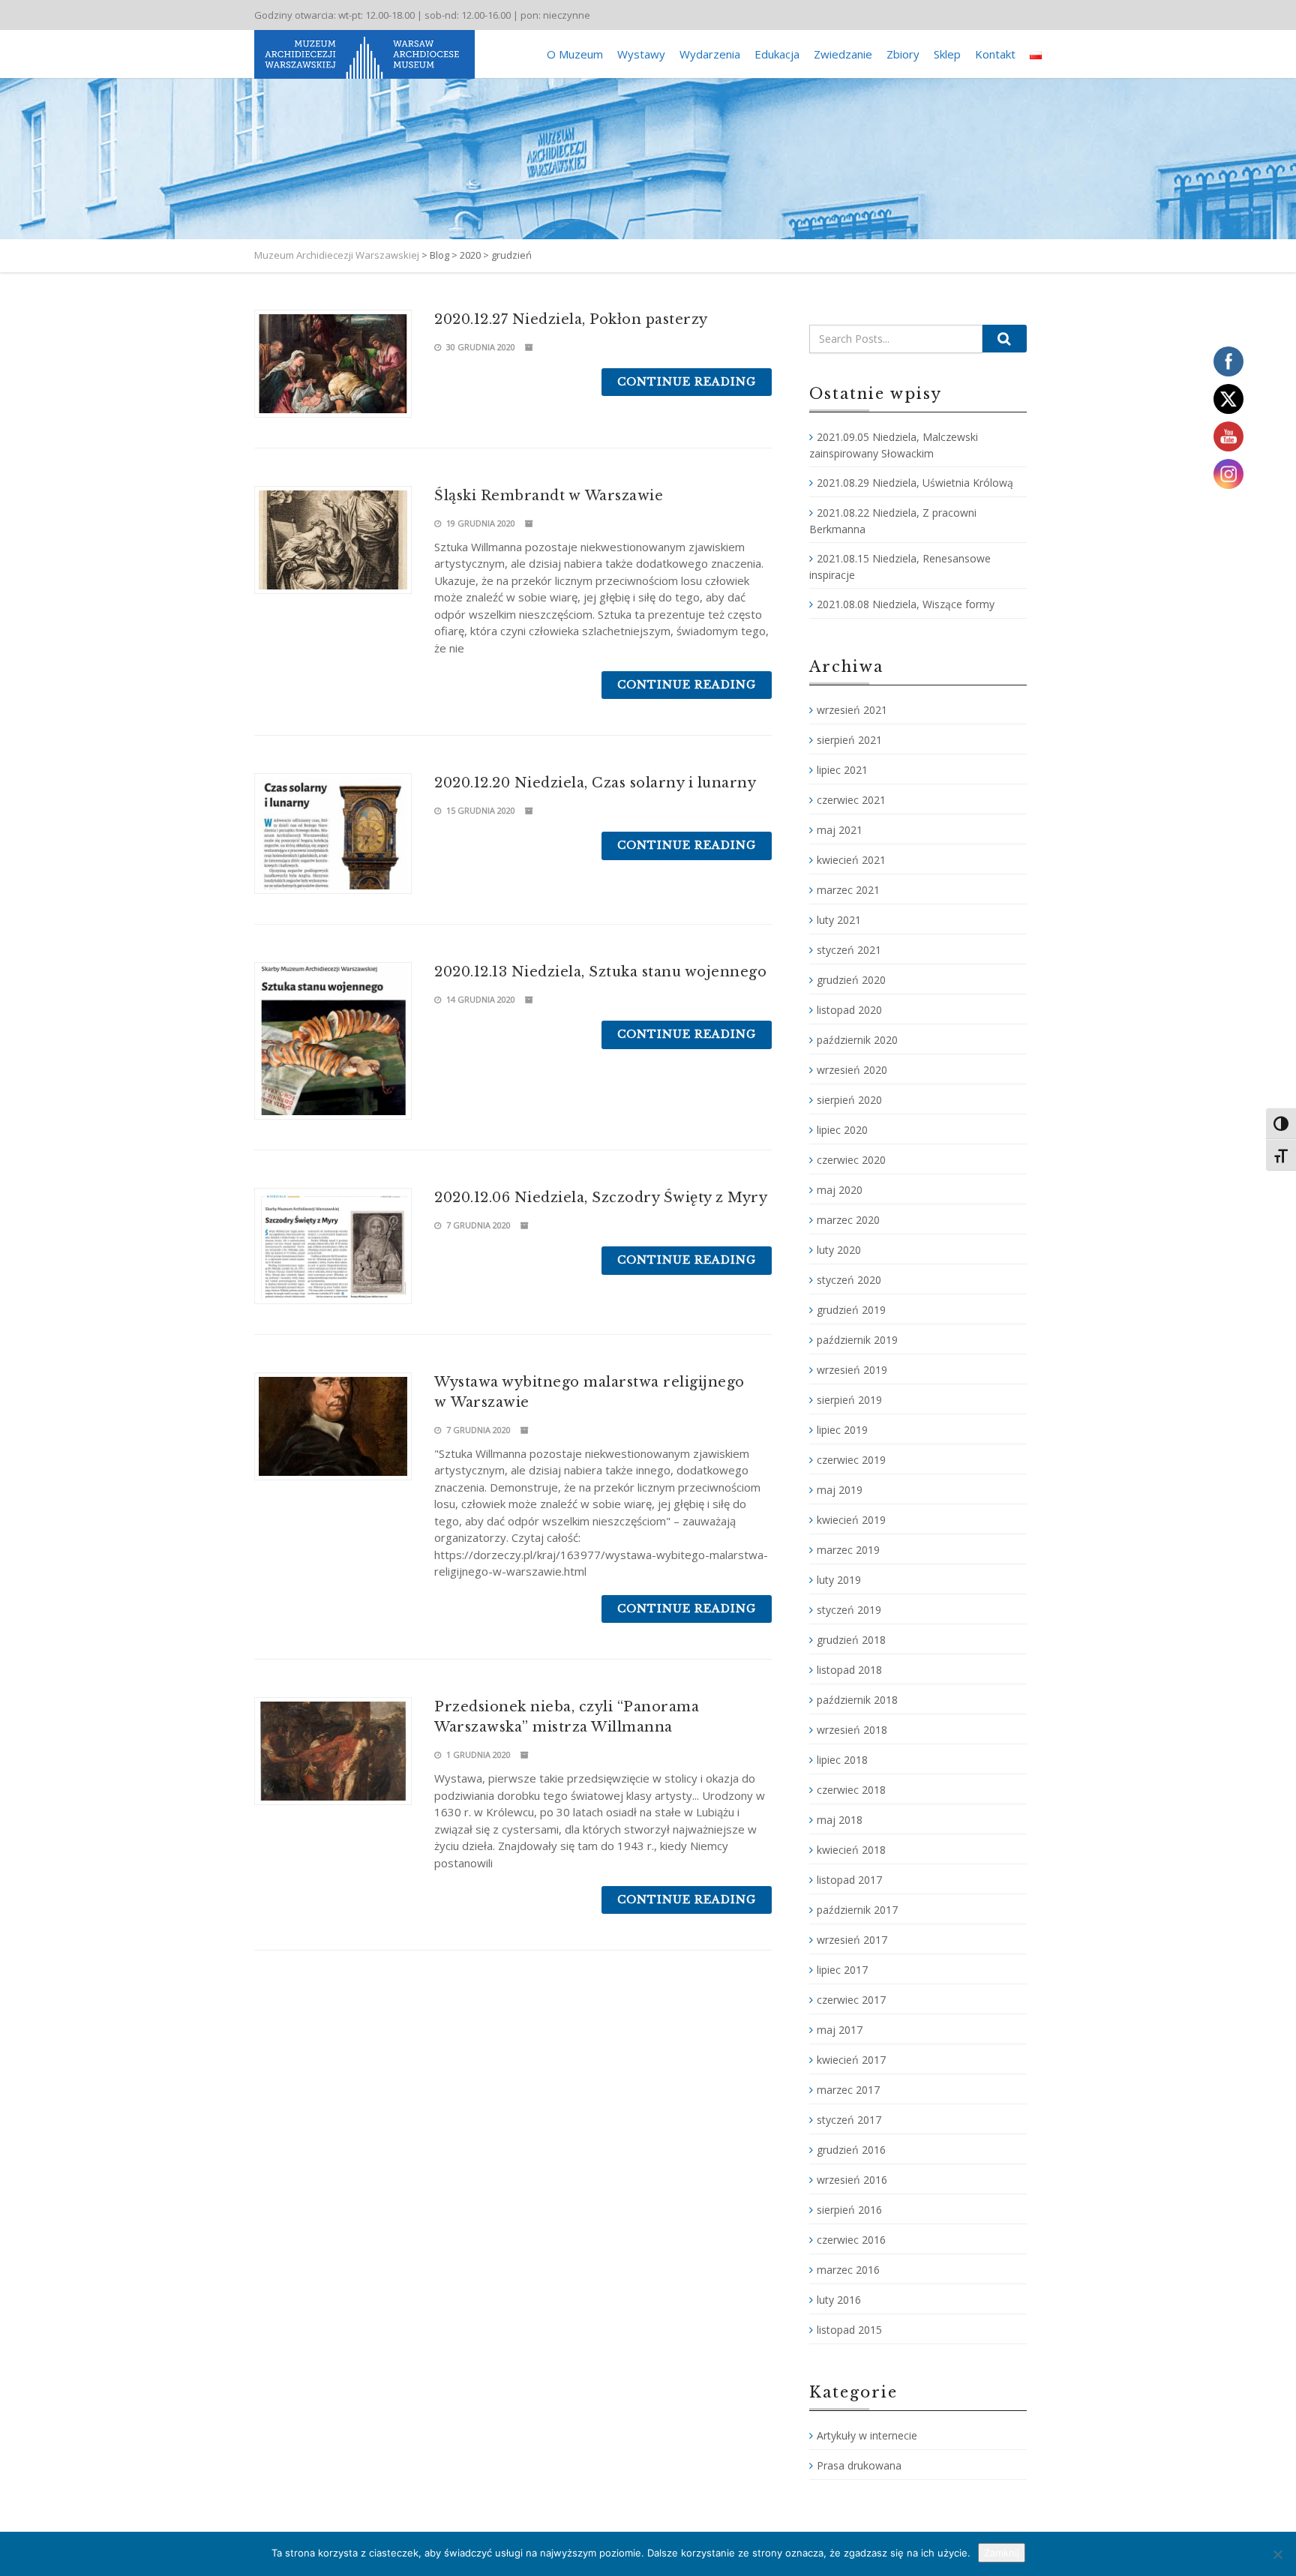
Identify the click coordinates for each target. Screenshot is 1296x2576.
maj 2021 (840, 830)
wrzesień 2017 (852, 1940)
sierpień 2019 (849, 1400)
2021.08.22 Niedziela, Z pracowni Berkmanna (893, 521)
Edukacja (777, 54)
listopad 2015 (849, 2330)
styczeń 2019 (849, 1610)
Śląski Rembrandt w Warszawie (549, 496)
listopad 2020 (849, 1010)
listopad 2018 (849, 1670)
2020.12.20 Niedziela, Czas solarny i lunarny (595, 783)
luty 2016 (839, 2300)
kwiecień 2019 (851, 1520)
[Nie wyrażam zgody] (1277, 2554)
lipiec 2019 (842, 1430)
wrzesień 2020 (852, 1070)
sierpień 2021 (849, 740)
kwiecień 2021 (851, 860)
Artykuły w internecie (867, 2435)
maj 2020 (840, 1190)
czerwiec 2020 (851, 1160)
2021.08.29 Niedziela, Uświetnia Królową (915, 483)
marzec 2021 (848, 890)
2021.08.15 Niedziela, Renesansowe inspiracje (900, 567)
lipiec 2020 (842, 1130)
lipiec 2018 (842, 1760)
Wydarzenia (710, 54)
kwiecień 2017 (851, 2060)
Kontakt (995, 54)
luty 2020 (839, 1250)
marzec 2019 (848, 1550)
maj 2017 (840, 2030)
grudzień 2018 (851, 1640)
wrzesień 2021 (852, 710)
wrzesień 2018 (852, 1730)
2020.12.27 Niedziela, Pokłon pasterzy (571, 319)
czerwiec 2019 (851, 1460)
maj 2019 (840, 1490)
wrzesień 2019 (852, 1370)
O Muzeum (575, 54)
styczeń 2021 (849, 950)
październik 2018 (857, 1700)
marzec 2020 (848, 1220)
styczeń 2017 (849, 2120)
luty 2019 (839, 1580)
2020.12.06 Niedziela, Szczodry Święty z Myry (601, 1198)
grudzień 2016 (851, 2150)
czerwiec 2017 (851, 2000)
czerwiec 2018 (851, 1790)
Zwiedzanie (843, 54)
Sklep (947, 54)
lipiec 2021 (842, 770)
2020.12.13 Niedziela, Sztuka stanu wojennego (600, 972)
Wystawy (641, 54)
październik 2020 (857, 1040)
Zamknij (1002, 2553)
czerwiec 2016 (851, 2240)
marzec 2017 (848, 2090)
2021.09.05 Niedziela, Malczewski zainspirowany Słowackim (894, 445)
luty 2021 (839, 920)
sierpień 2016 (849, 2210)
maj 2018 (840, 1820)
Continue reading (687, 382)
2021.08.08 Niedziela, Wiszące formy (906, 604)
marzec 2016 (848, 2270)
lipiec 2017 (842, 1970)
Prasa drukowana (859, 2465)
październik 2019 (857, 1340)
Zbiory (903, 54)
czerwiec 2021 (851, 800)
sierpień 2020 (849, 1100)
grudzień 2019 (851, 1310)
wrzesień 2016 (852, 2180)
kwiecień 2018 (851, 1850)
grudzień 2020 (851, 980)
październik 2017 (857, 1910)
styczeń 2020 (849, 1280)
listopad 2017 (849, 1880)
